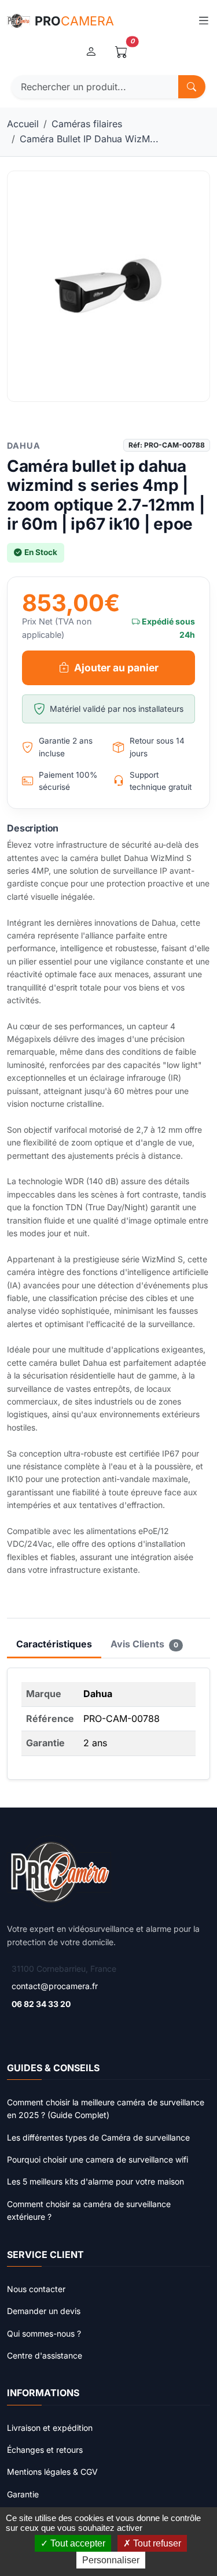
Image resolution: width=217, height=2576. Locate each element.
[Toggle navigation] (203, 21)
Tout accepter (77, 2543)
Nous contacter (36, 2289)
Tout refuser (156, 2543)
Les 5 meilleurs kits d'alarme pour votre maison (95, 2181)
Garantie (23, 2494)
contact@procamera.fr (55, 1986)
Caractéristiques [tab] (54, 1644)
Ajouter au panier (116, 668)
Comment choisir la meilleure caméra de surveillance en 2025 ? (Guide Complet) (106, 2109)
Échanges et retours (45, 2450)
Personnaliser (111, 2560)
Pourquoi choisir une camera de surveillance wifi (98, 2159)
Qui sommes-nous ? (44, 2333)
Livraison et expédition (50, 2428)
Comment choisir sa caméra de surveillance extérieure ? (89, 2210)
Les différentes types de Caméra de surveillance (98, 2137)
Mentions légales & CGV (52, 2472)
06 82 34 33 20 (41, 2004)
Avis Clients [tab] (144, 1644)
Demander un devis (44, 2311)
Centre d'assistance (45, 2355)
